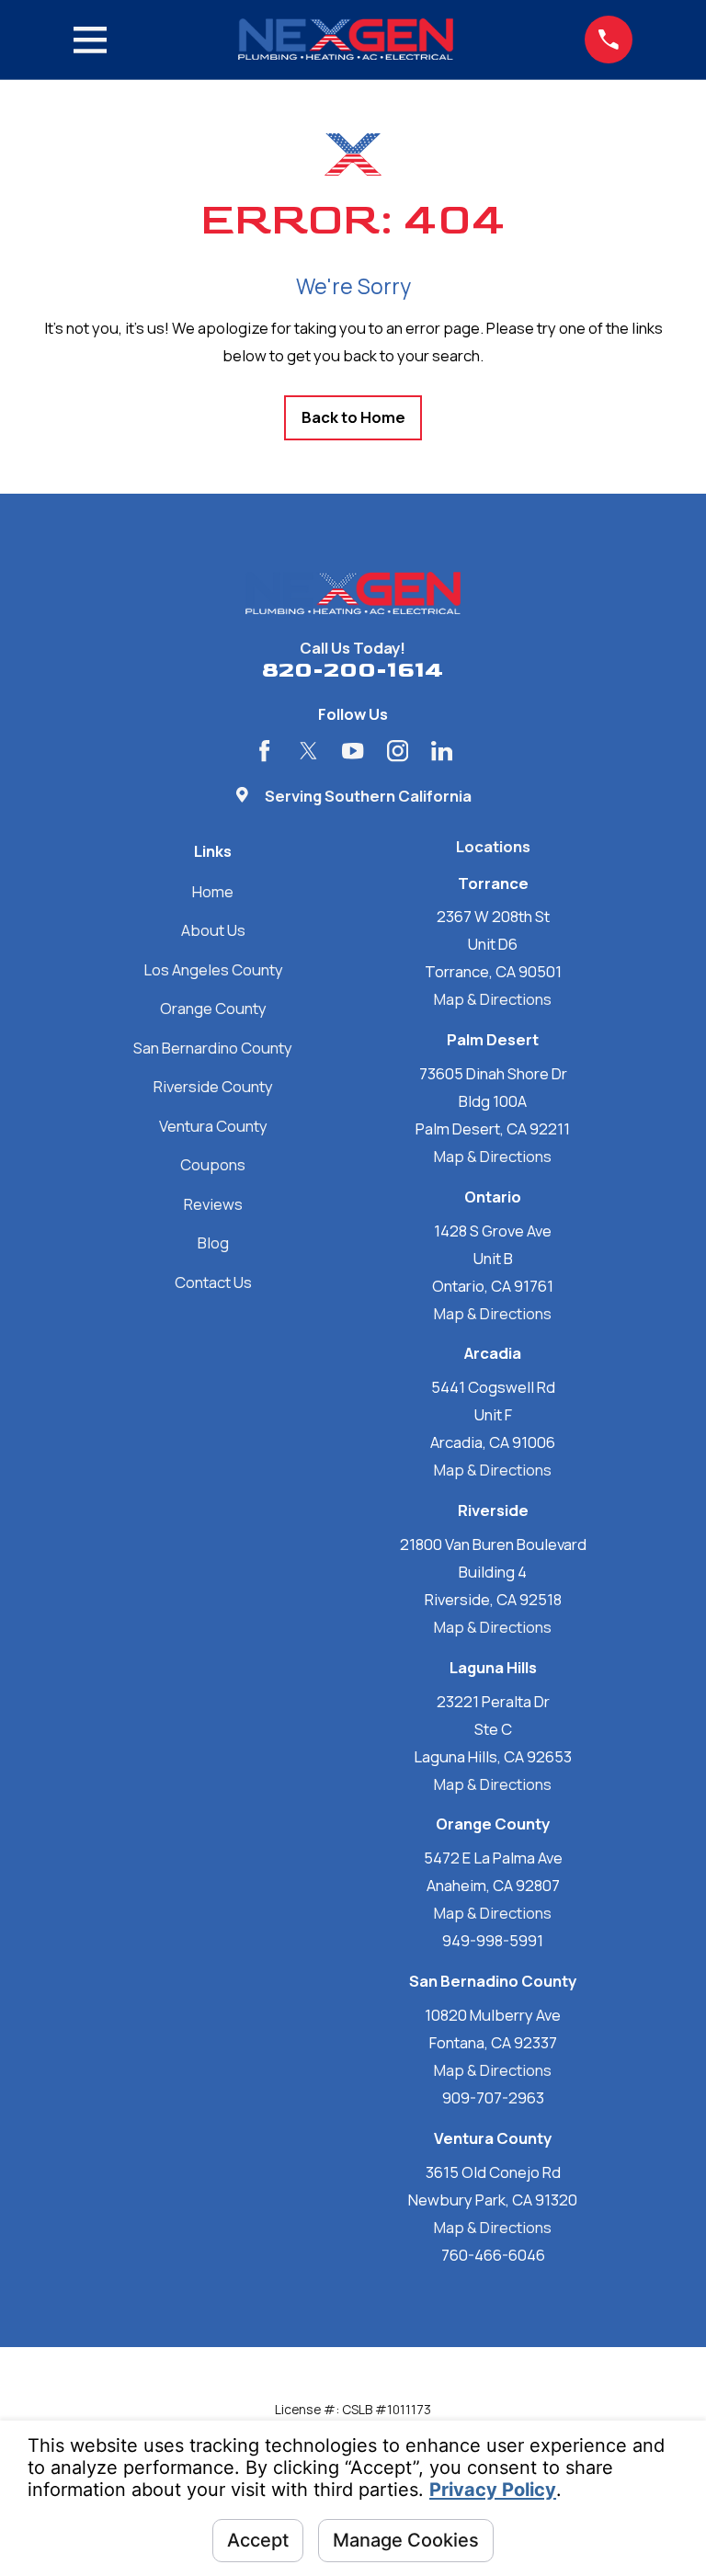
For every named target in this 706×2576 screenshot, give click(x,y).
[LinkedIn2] (442, 751)
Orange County (213, 1008)
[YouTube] (353, 751)
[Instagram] (398, 751)
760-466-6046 (493, 2255)
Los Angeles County (213, 969)
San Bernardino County (213, 1048)
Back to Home (353, 417)
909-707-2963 (493, 2097)
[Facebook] (264, 751)
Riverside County (213, 1086)
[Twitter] (308, 751)
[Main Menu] (91, 40)
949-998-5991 (493, 1940)
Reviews (213, 1204)
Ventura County (213, 1126)
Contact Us (213, 1282)
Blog (213, 1242)
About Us (213, 930)
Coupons (213, 1164)
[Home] (346, 39)
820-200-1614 (353, 670)
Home (213, 891)
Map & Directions (493, 999)
